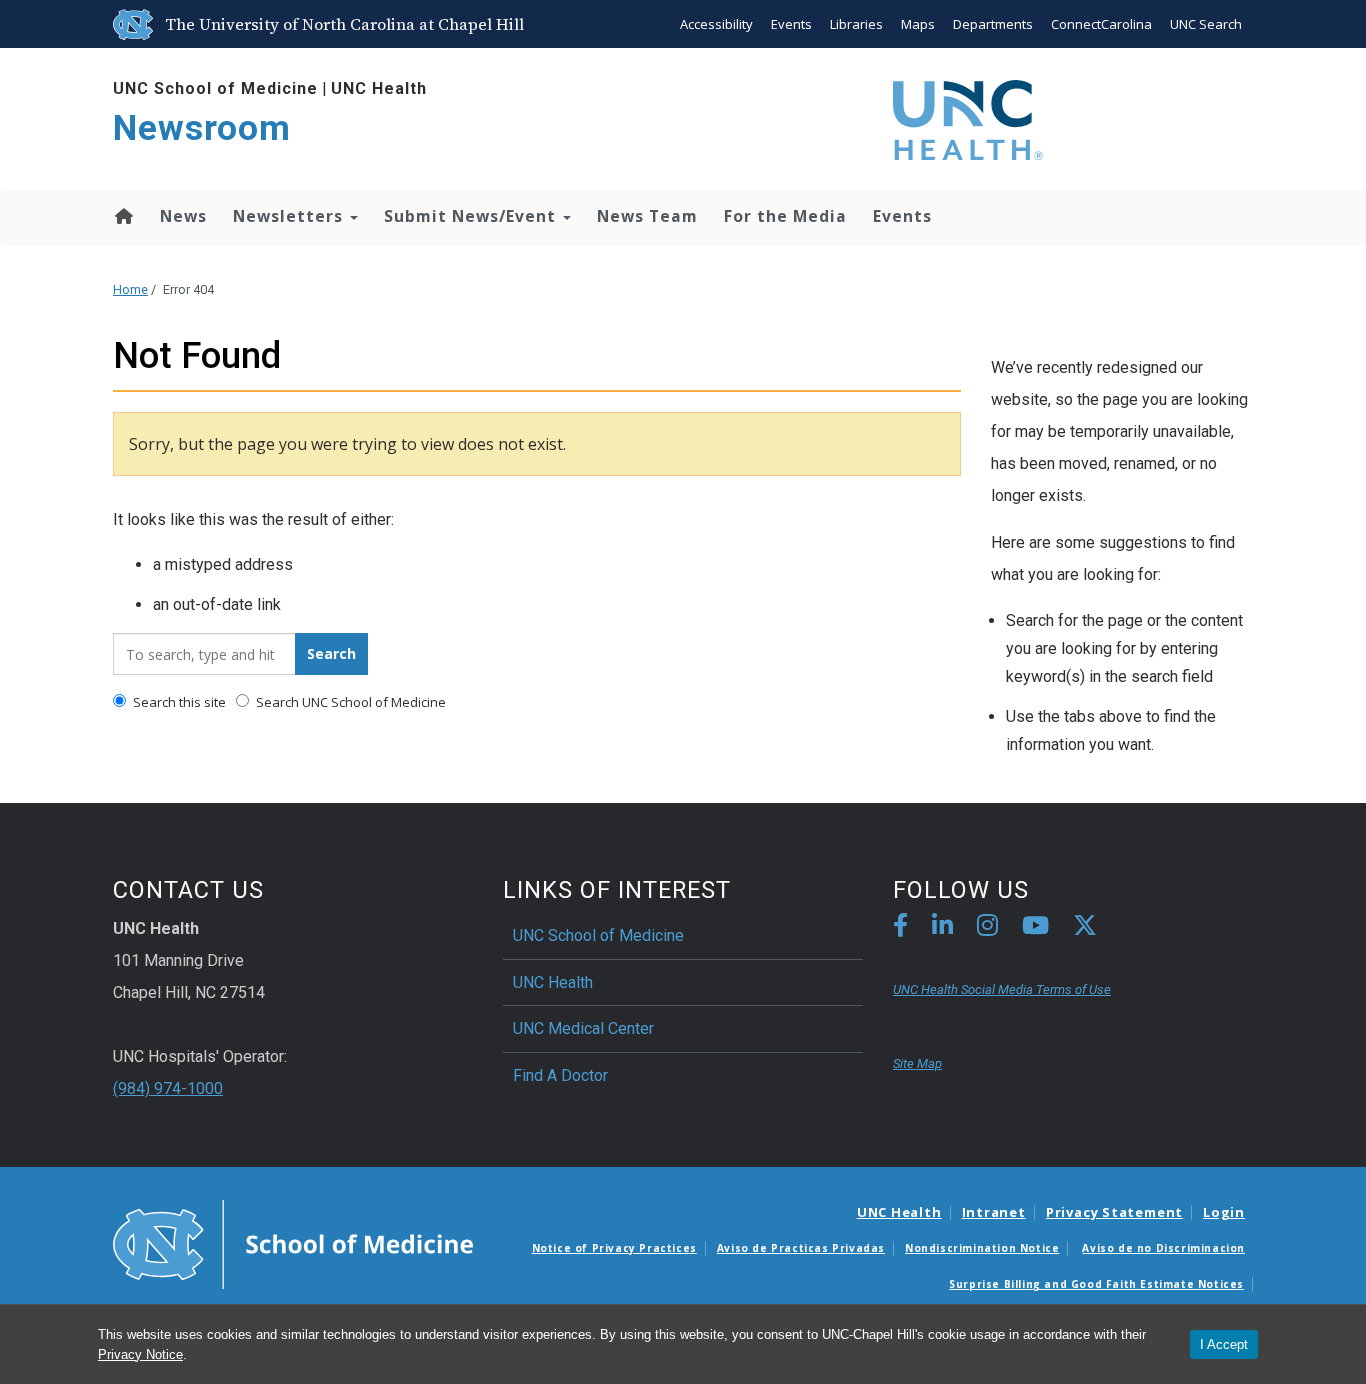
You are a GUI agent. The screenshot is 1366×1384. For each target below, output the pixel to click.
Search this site (178, 702)
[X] (1085, 928)
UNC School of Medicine (215, 88)
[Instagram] (987, 928)
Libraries (856, 24)
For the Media (785, 216)
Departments (993, 24)
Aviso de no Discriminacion (1163, 1248)
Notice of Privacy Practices (614, 1248)
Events (791, 24)
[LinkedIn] (942, 928)
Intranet (994, 1212)
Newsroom (202, 128)
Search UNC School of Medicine (349, 702)
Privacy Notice (140, 1354)
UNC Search (1206, 24)
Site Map (917, 1063)
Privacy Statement (1114, 1212)
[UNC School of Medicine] (293, 1243)
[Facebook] (900, 928)
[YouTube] (1035, 928)
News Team (647, 216)
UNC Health (379, 88)
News (183, 216)
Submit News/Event (472, 216)
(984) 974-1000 (168, 1088)
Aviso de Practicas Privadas (801, 1248)
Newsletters (290, 216)
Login (1224, 1212)
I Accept (1224, 1344)
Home (122, 216)
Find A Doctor (560, 1075)
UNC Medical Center (583, 1028)
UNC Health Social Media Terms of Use (1002, 989)
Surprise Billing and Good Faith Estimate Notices (1096, 1284)
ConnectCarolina (1101, 24)
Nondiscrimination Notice (982, 1248)
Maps (918, 24)
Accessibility (716, 24)
